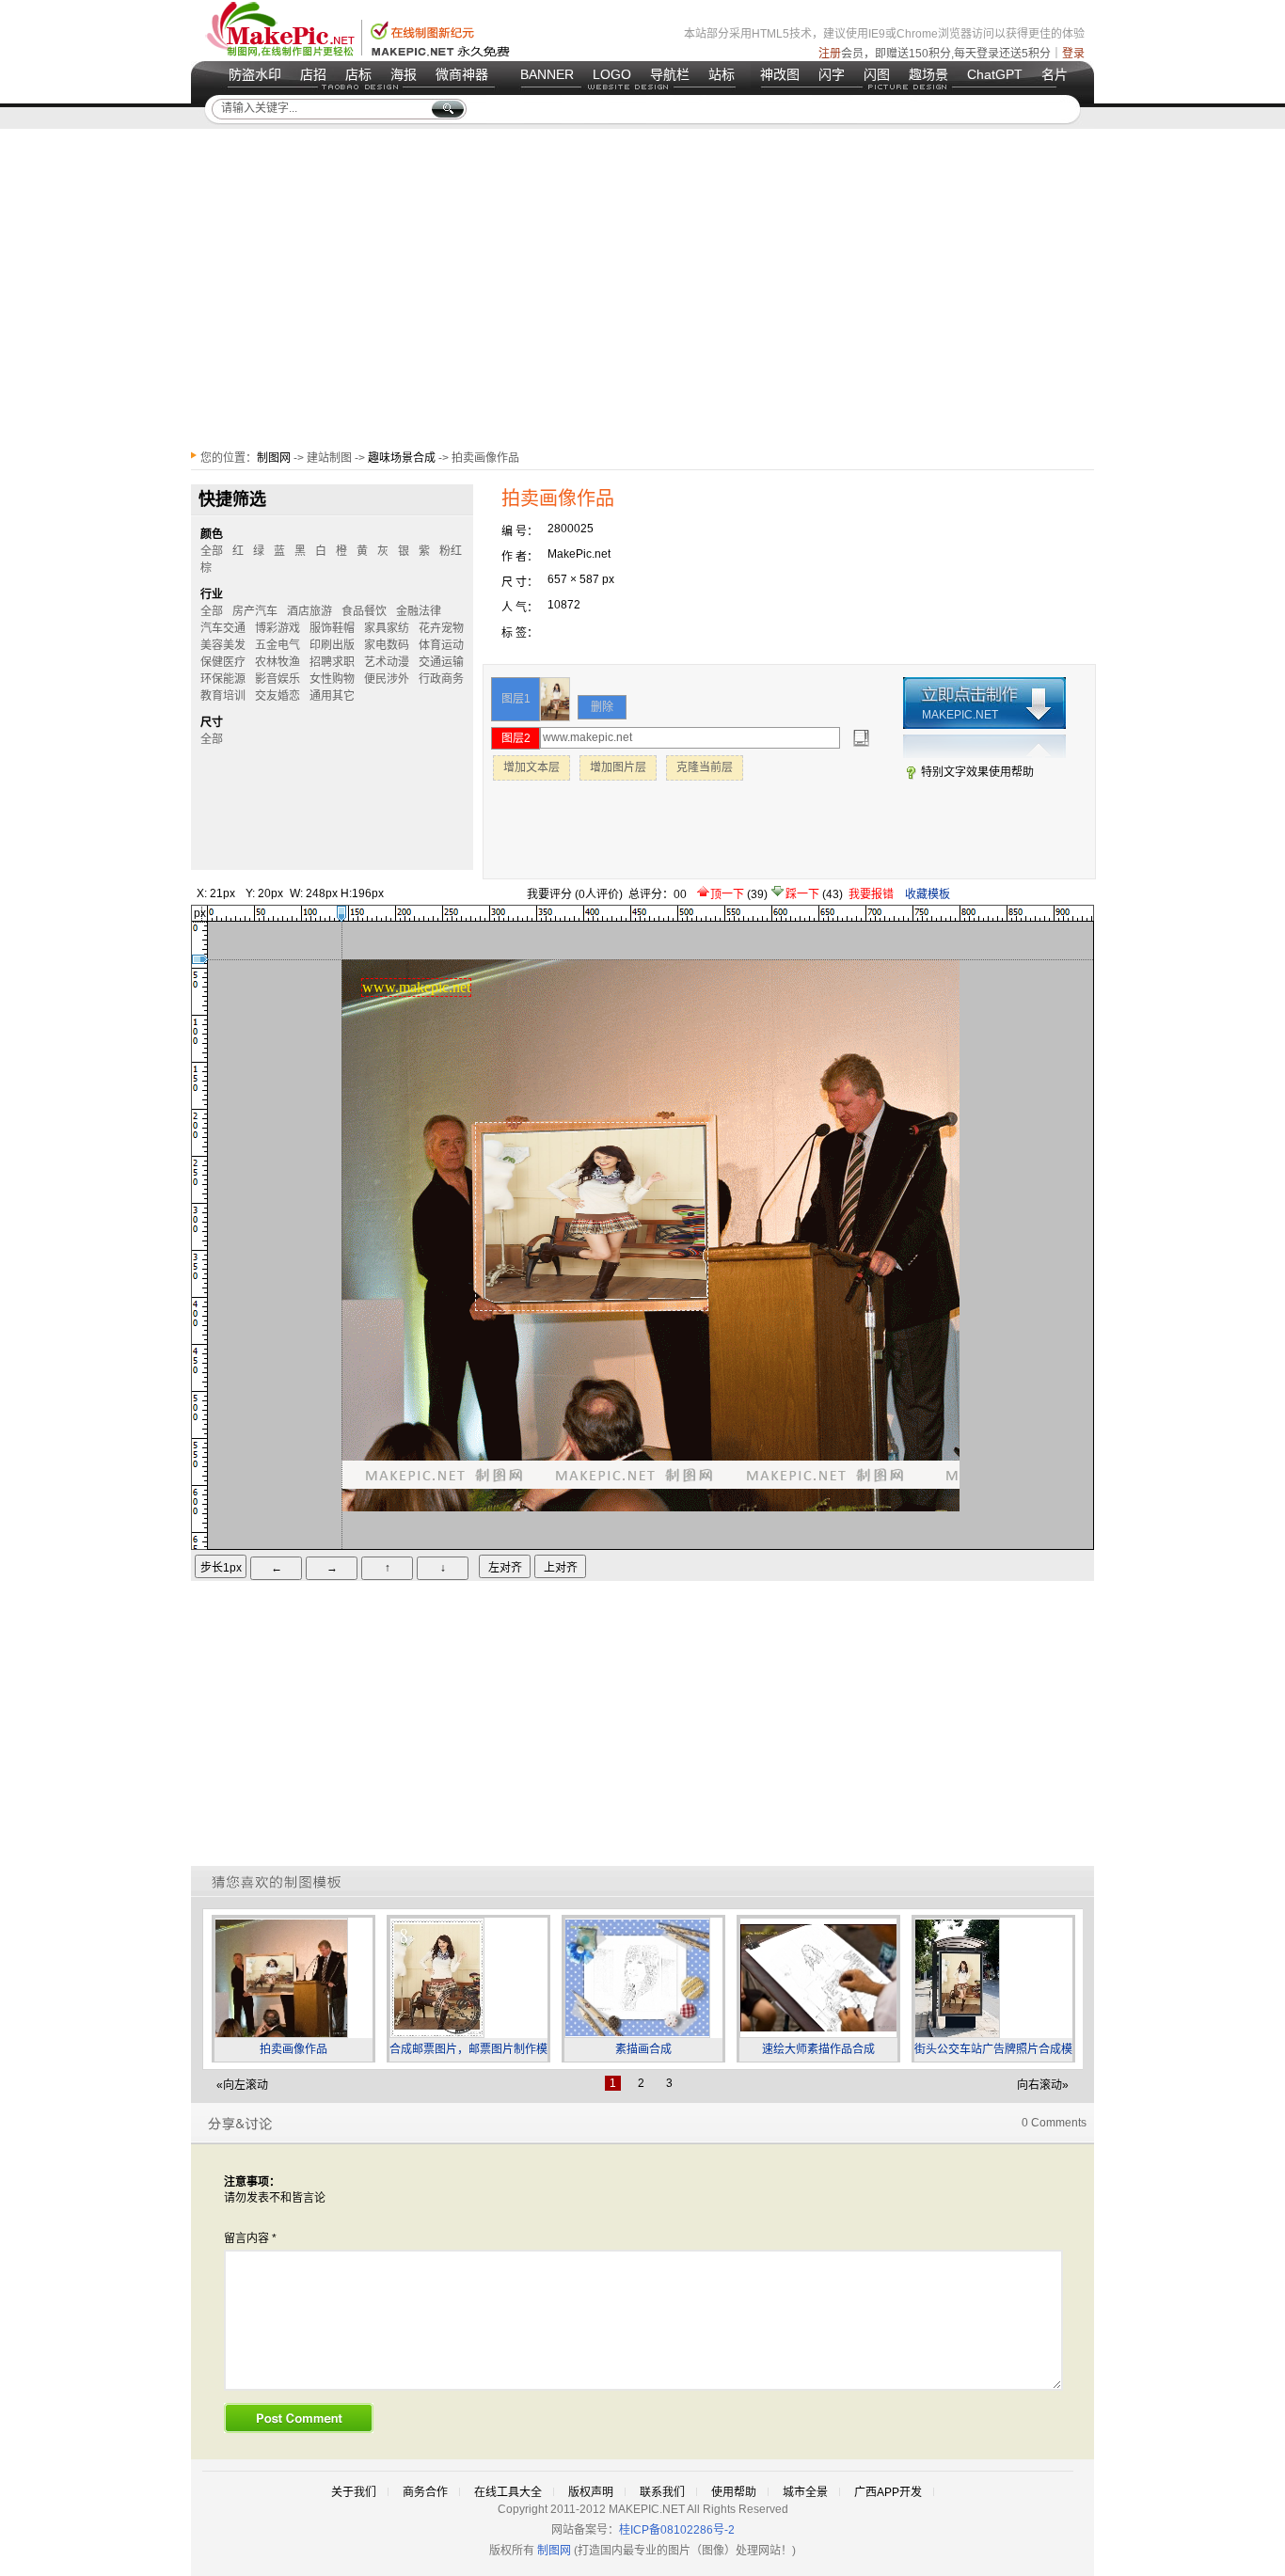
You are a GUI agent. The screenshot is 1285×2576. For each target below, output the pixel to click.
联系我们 (662, 2492)
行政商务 (441, 679)
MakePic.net (579, 554)
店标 (358, 74)
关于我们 (354, 2492)
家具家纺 (387, 628)
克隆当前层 (705, 767)
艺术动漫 (387, 662)
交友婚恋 (278, 696)
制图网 (274, 458)
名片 (1055, 74)
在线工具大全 (508, 2492)
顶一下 (729, 894)
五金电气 (278, 645)
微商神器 (462, 74)
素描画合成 (643, 2049)
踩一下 (804, 894)
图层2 (516, 738)
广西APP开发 (888, 2492)
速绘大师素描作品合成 (818, 2049)
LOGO (612, 74)
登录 (1073, 54)
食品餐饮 (364, 611)
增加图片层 (618, 767)
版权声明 (591, 2492)
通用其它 (332, 696)
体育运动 (441, 645)
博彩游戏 (278, 628)
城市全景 (805, 2492)
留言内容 (250, 2238)
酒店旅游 (309, 611)
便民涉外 (387, 679)
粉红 (451, 551)
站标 (722, 74)
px (200, 913)
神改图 (780, 74)
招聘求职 (332, 662)
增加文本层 (531, 767)
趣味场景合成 (402, 458)
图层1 (516, 699)
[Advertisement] (642, 289)
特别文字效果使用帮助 (977, 772)
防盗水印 (255, 74)
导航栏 (670, 74)
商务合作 (425, 2492)
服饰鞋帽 (332, 628)
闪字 (832, 74)
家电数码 (387, 645)
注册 (830, 54)
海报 (404, 74)
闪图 (877, 74)
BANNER (547, 74)
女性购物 (332, 679)
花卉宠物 (441, 628)
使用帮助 (734, 2492)
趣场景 (928, 74)
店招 (313, 74)
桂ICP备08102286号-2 (677, 2530)
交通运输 (441, 662)
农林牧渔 (278, 662)
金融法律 (419, 611)
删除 (602, 707)
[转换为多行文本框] (861, 738)
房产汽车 (255, 611)
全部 (212, 739)
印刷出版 (332, 645)
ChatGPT (995, 74)
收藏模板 (928, 894)
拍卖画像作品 (293, 2049)
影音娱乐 (278, 679)
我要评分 (549, 894)
